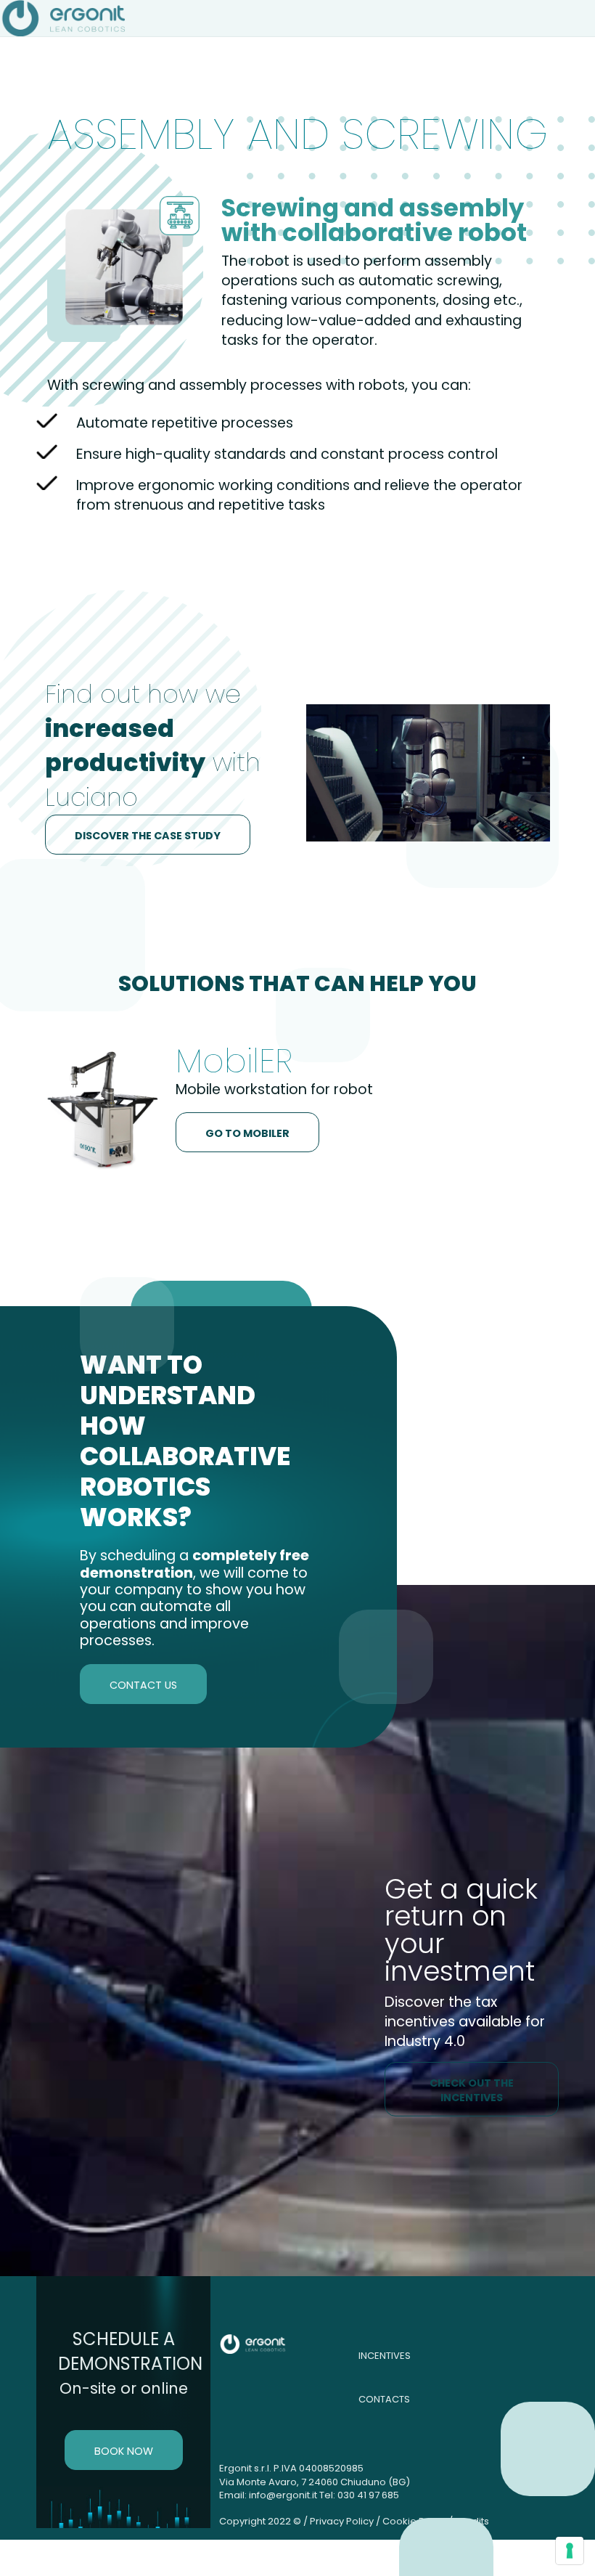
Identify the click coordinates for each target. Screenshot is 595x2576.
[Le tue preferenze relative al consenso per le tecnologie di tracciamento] (570, 2551)
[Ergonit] (66, 18)
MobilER (234, 1061)
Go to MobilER (247, 1133)
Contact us (143, 1685)
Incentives (385, 2356)
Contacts (384, 2399)
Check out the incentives (472, 2090)
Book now (124, 2451)
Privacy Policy (342, 2521)
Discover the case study (148, 836)
